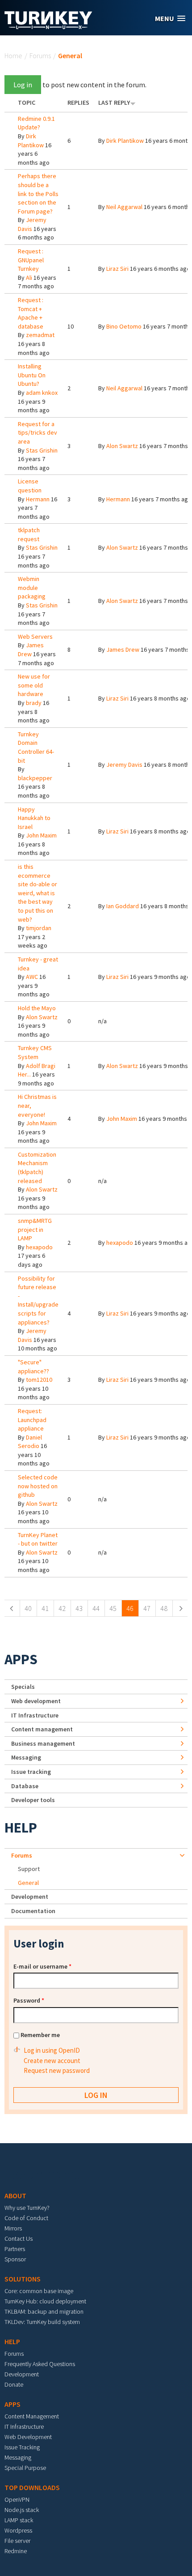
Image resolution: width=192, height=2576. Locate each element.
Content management (42, 1729)
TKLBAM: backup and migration (44, 2311)
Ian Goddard (123, 906)
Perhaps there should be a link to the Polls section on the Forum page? (38, 193)
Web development (36, 1701)
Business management (43, 1743)
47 (147, 1608)
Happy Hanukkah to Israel (34, 818)
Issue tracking (31, 1772)
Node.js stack (22, 2510)
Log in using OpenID (52, 2050)
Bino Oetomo (124, 326)
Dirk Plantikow (31, 141)
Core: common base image (39, 2291)
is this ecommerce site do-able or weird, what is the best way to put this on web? (38, 893)
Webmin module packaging (32, 587)
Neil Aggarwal (124, 207)
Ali (29, 278)
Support (29, 1869)
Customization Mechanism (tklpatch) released (37, 1168)
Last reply (114, 103)
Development (30, 1897)
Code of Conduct (26, 2218)
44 (96, 1608)
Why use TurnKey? (27, 2208)
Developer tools (33, 1800)
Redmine (16, 2551)
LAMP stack (19, 2520)
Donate (14, 2384)
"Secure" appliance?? (33, 1367)
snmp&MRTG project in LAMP (35, 1229)
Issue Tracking (22, 2447)
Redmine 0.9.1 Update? (36, 123)
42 (62, 1608)
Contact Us (19, 2239)
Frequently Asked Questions (40, 2364)
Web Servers (35, 637)
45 (113, 1608)
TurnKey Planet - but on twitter (38, 1539)
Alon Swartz (122, 446)
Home (13, 56)
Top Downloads (32, 2487)
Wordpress (18, 2530)
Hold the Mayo (37, 1008)
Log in (23, 85)
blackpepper (35, 778)
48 (164, 1608)
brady (34, 703)
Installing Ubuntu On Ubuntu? (32, 375)
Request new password (57, 2070)
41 (45, 1608)
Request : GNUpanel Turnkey (31, 260)
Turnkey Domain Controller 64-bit (36, 747)
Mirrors (13, 2228)
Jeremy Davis (124, 765)
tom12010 (39, 1380)
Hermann (38, 499)
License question (30, 486)
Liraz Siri (117, 269)
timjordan (39, 928)
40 (28, 1608)
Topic (27, 103)
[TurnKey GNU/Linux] (48, 26)
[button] (170, 19)
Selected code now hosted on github (38, 1486)
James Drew (31, 649)
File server (17, 2541)
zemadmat (40, 335)
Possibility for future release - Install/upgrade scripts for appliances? (38, 1300)
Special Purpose (25, 2468)
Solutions (23, 2279)
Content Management (32, 2416)
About (15, 2196)
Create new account (52, 2061)
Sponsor (15, 2259)
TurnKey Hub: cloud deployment (45, 2301)
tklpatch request (29, 534)
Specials (23, 1687)
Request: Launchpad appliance (32, 1420)
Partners (15, 2249)
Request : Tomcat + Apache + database (31, 313)
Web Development (28, 2437)
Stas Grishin (42, 450)
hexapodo (39, 1247)
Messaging (26, 1757)
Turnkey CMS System (35, 1052)
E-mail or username (42, 1966)
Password (29, 2000)
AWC (32, 977)
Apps (21, 1659)
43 (79, 1608)
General (28, 1883)
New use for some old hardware (34, 685)
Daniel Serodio (30, 1442)
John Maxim (41, 835)
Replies (78, 103)
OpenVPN (17, 2499)
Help (21, 1828)
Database (25, 1786)
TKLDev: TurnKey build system (42, 2322)
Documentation (33, 1911)
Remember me (40, 2035)
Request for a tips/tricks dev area (38, 433)
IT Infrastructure (35, 1715)
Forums (40, 56)
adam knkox (42, 393)
